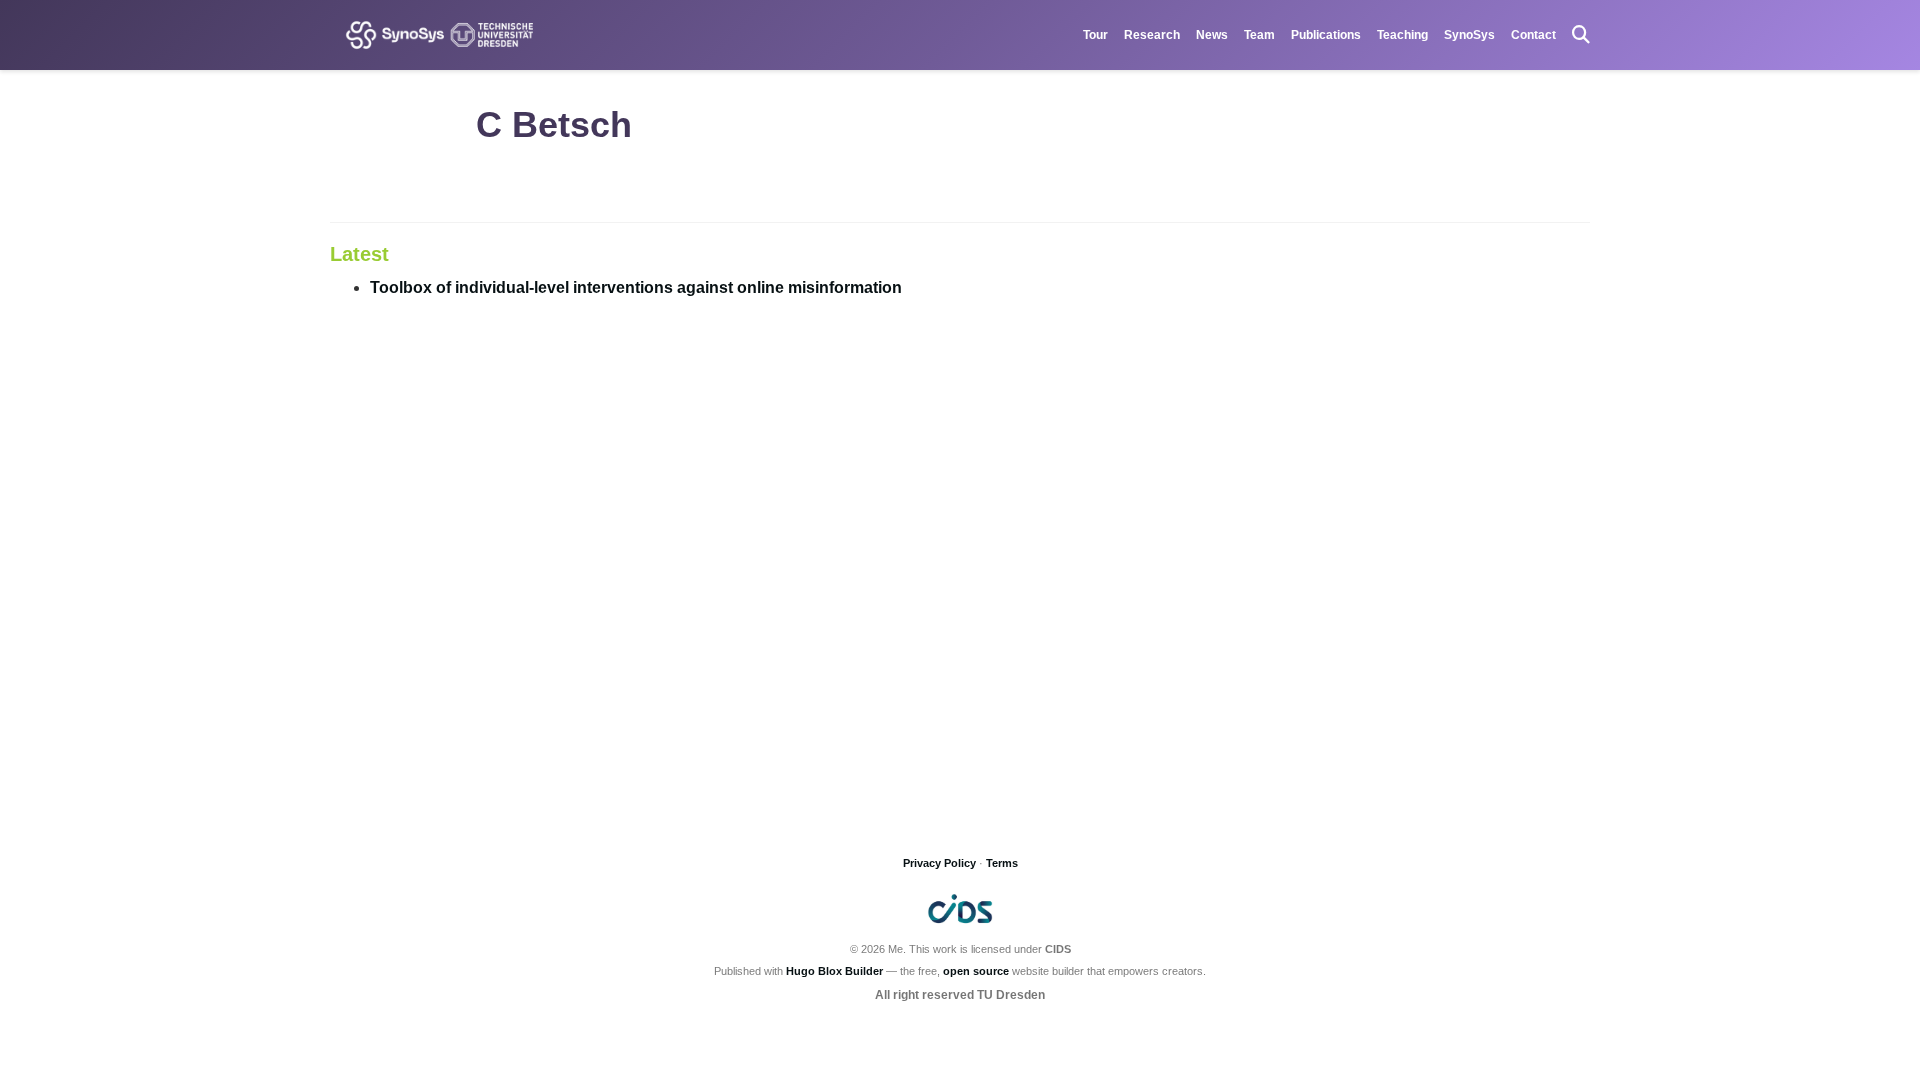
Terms (1002, 863)
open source (976, 971)
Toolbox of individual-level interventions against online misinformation (636, 287)
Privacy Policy (939, 863)
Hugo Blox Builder (834, 971)
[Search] (1581, 35)
